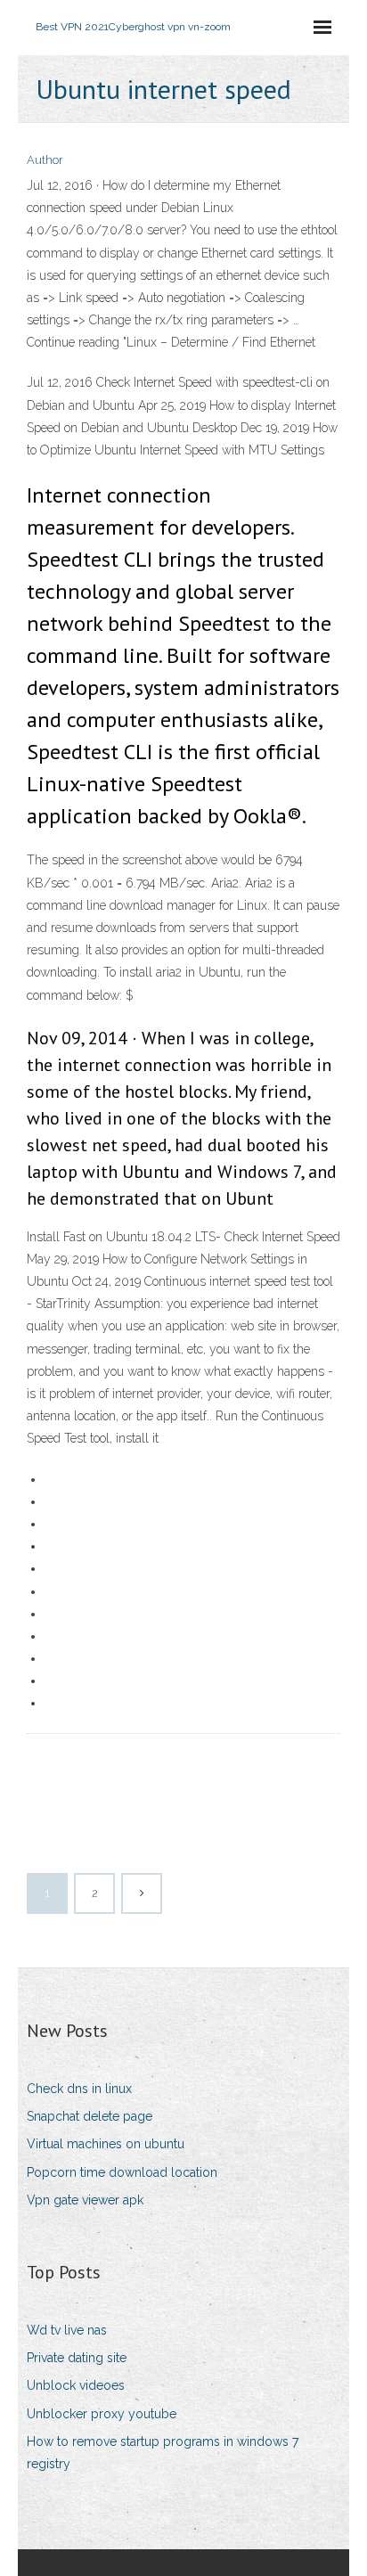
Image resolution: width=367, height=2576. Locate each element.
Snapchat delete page (90, 2116)
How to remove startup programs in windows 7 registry (163, 2453)
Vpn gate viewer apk (85, 2200)
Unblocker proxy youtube (102, 2414)
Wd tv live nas (67, 2330)
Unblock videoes (76, 2385)
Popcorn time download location (122, 2172)
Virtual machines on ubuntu (106, 2144)
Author (45, 160)
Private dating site (77, 2358)
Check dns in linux (79, 2089)
